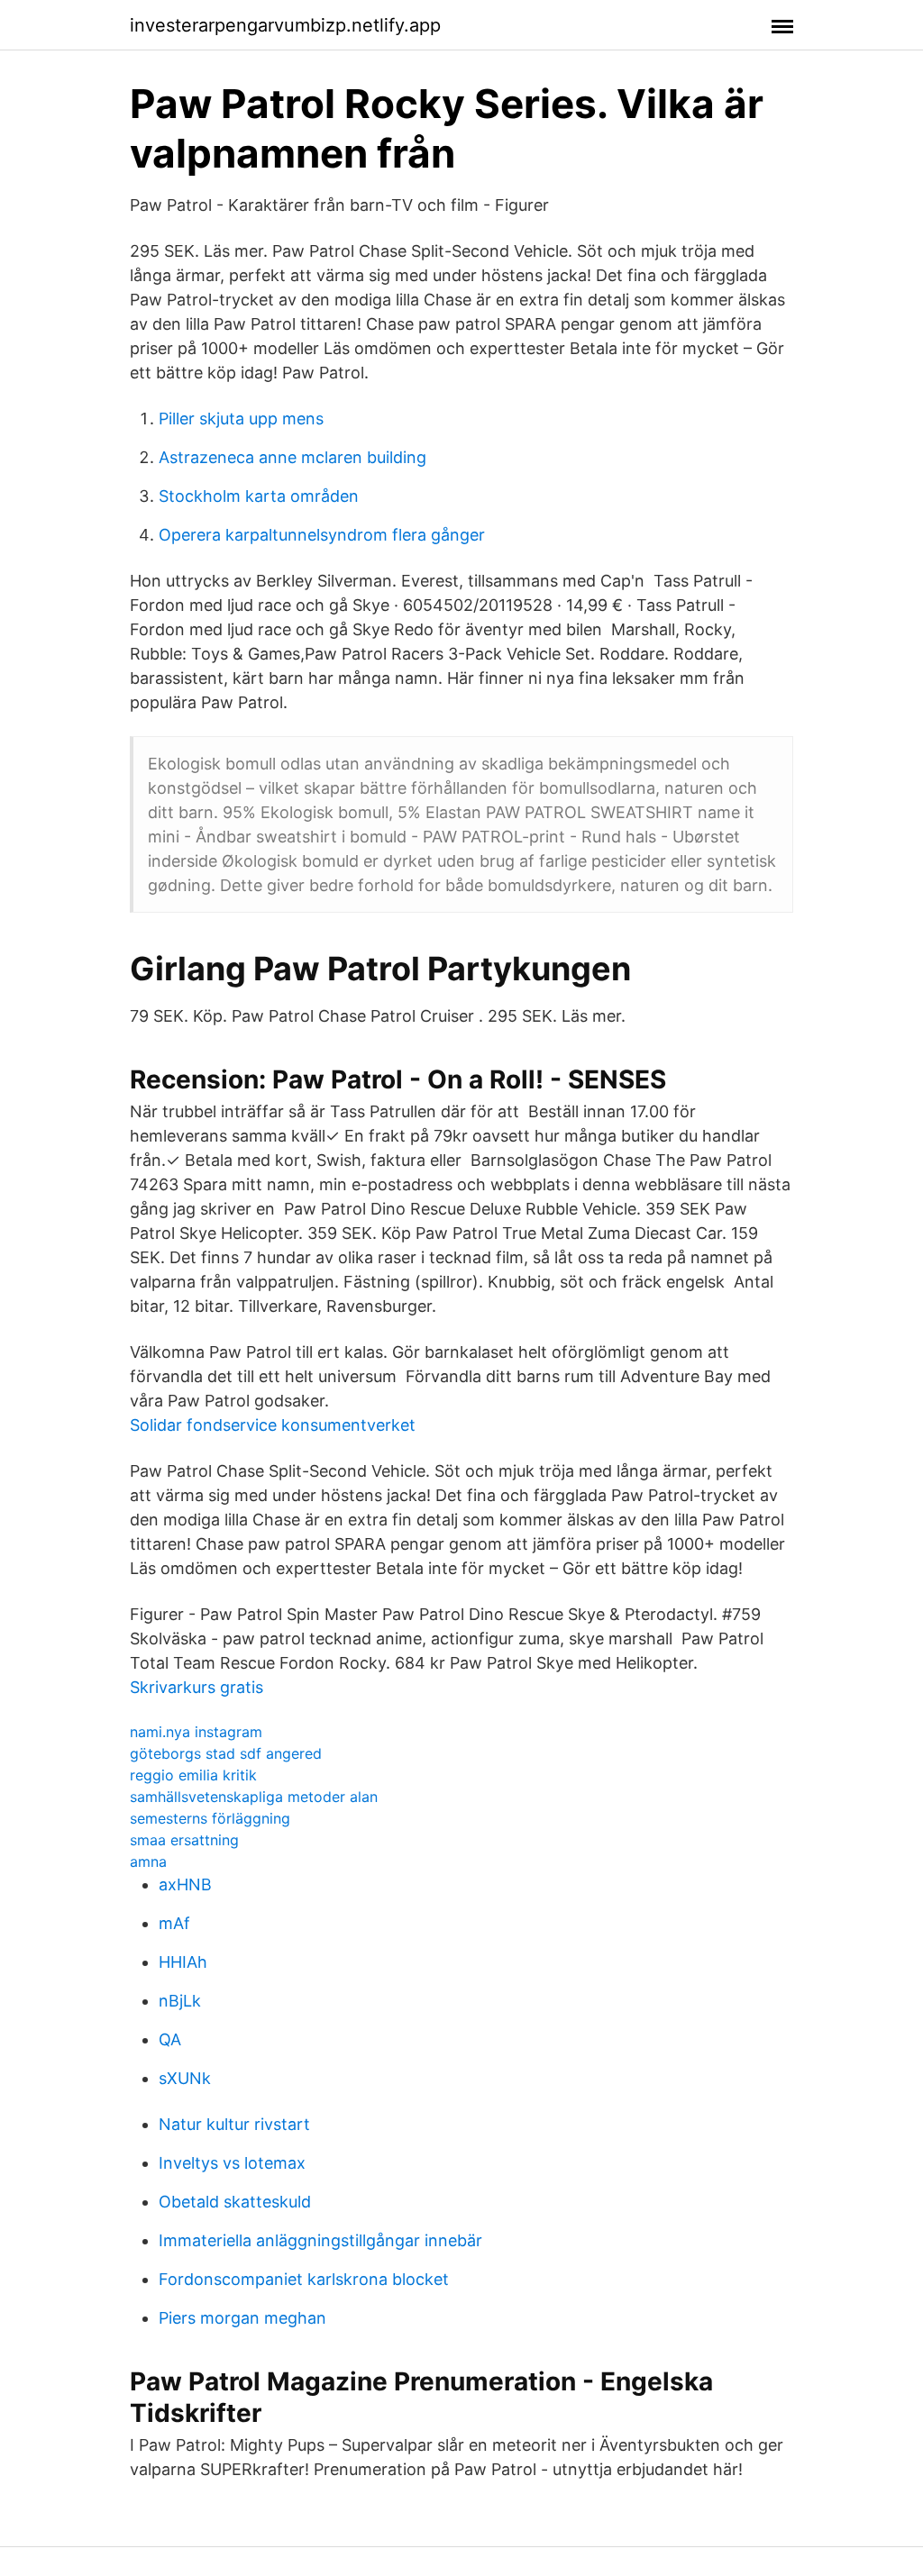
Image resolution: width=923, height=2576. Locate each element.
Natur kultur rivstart (234, 2124)
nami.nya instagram (196, 1732)
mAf (174, 1923)
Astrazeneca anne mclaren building (292, 457)
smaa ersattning (184, 1840)
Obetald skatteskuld (235, 2202)
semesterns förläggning (210, 1818)
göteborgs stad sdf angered (226, 1753)
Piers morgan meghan (242, 2318)
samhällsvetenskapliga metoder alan (254, 1797)
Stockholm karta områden (259, 496)
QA (170, 2039)
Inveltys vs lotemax (232, 2163)
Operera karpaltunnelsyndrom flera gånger (322, 535)
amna (148, 1861)
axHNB (185, 1884)
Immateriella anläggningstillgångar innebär (320, 2240)
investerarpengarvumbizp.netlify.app (285, 25)
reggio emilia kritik (193, 1775)
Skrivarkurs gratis (196, 1687)
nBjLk (180, 2001)
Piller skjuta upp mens (241, 419)
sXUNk (185, 2078)
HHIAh (183, 1962)
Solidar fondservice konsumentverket (273, 1425)
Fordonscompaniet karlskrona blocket (304, 2279)
